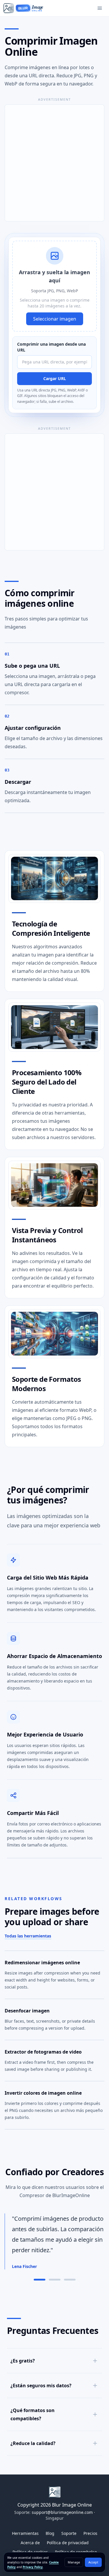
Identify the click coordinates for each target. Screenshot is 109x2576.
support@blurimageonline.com (62, 2512)
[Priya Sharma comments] (70, 2280)
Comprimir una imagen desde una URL (51, 347)
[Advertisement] (54, 163)
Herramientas (25, 2533)
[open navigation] (100, 8)
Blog (50, 2533)
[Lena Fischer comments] (40, 2280)
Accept (93, 2562)
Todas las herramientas (28, 1936)
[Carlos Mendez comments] (55, 2280)
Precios (90, 2533)
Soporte (69, 2533)
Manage (74, 2562)
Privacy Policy (33, 2567)
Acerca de (30, 2543)
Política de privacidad (68, 2543)
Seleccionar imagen (55, 319)
